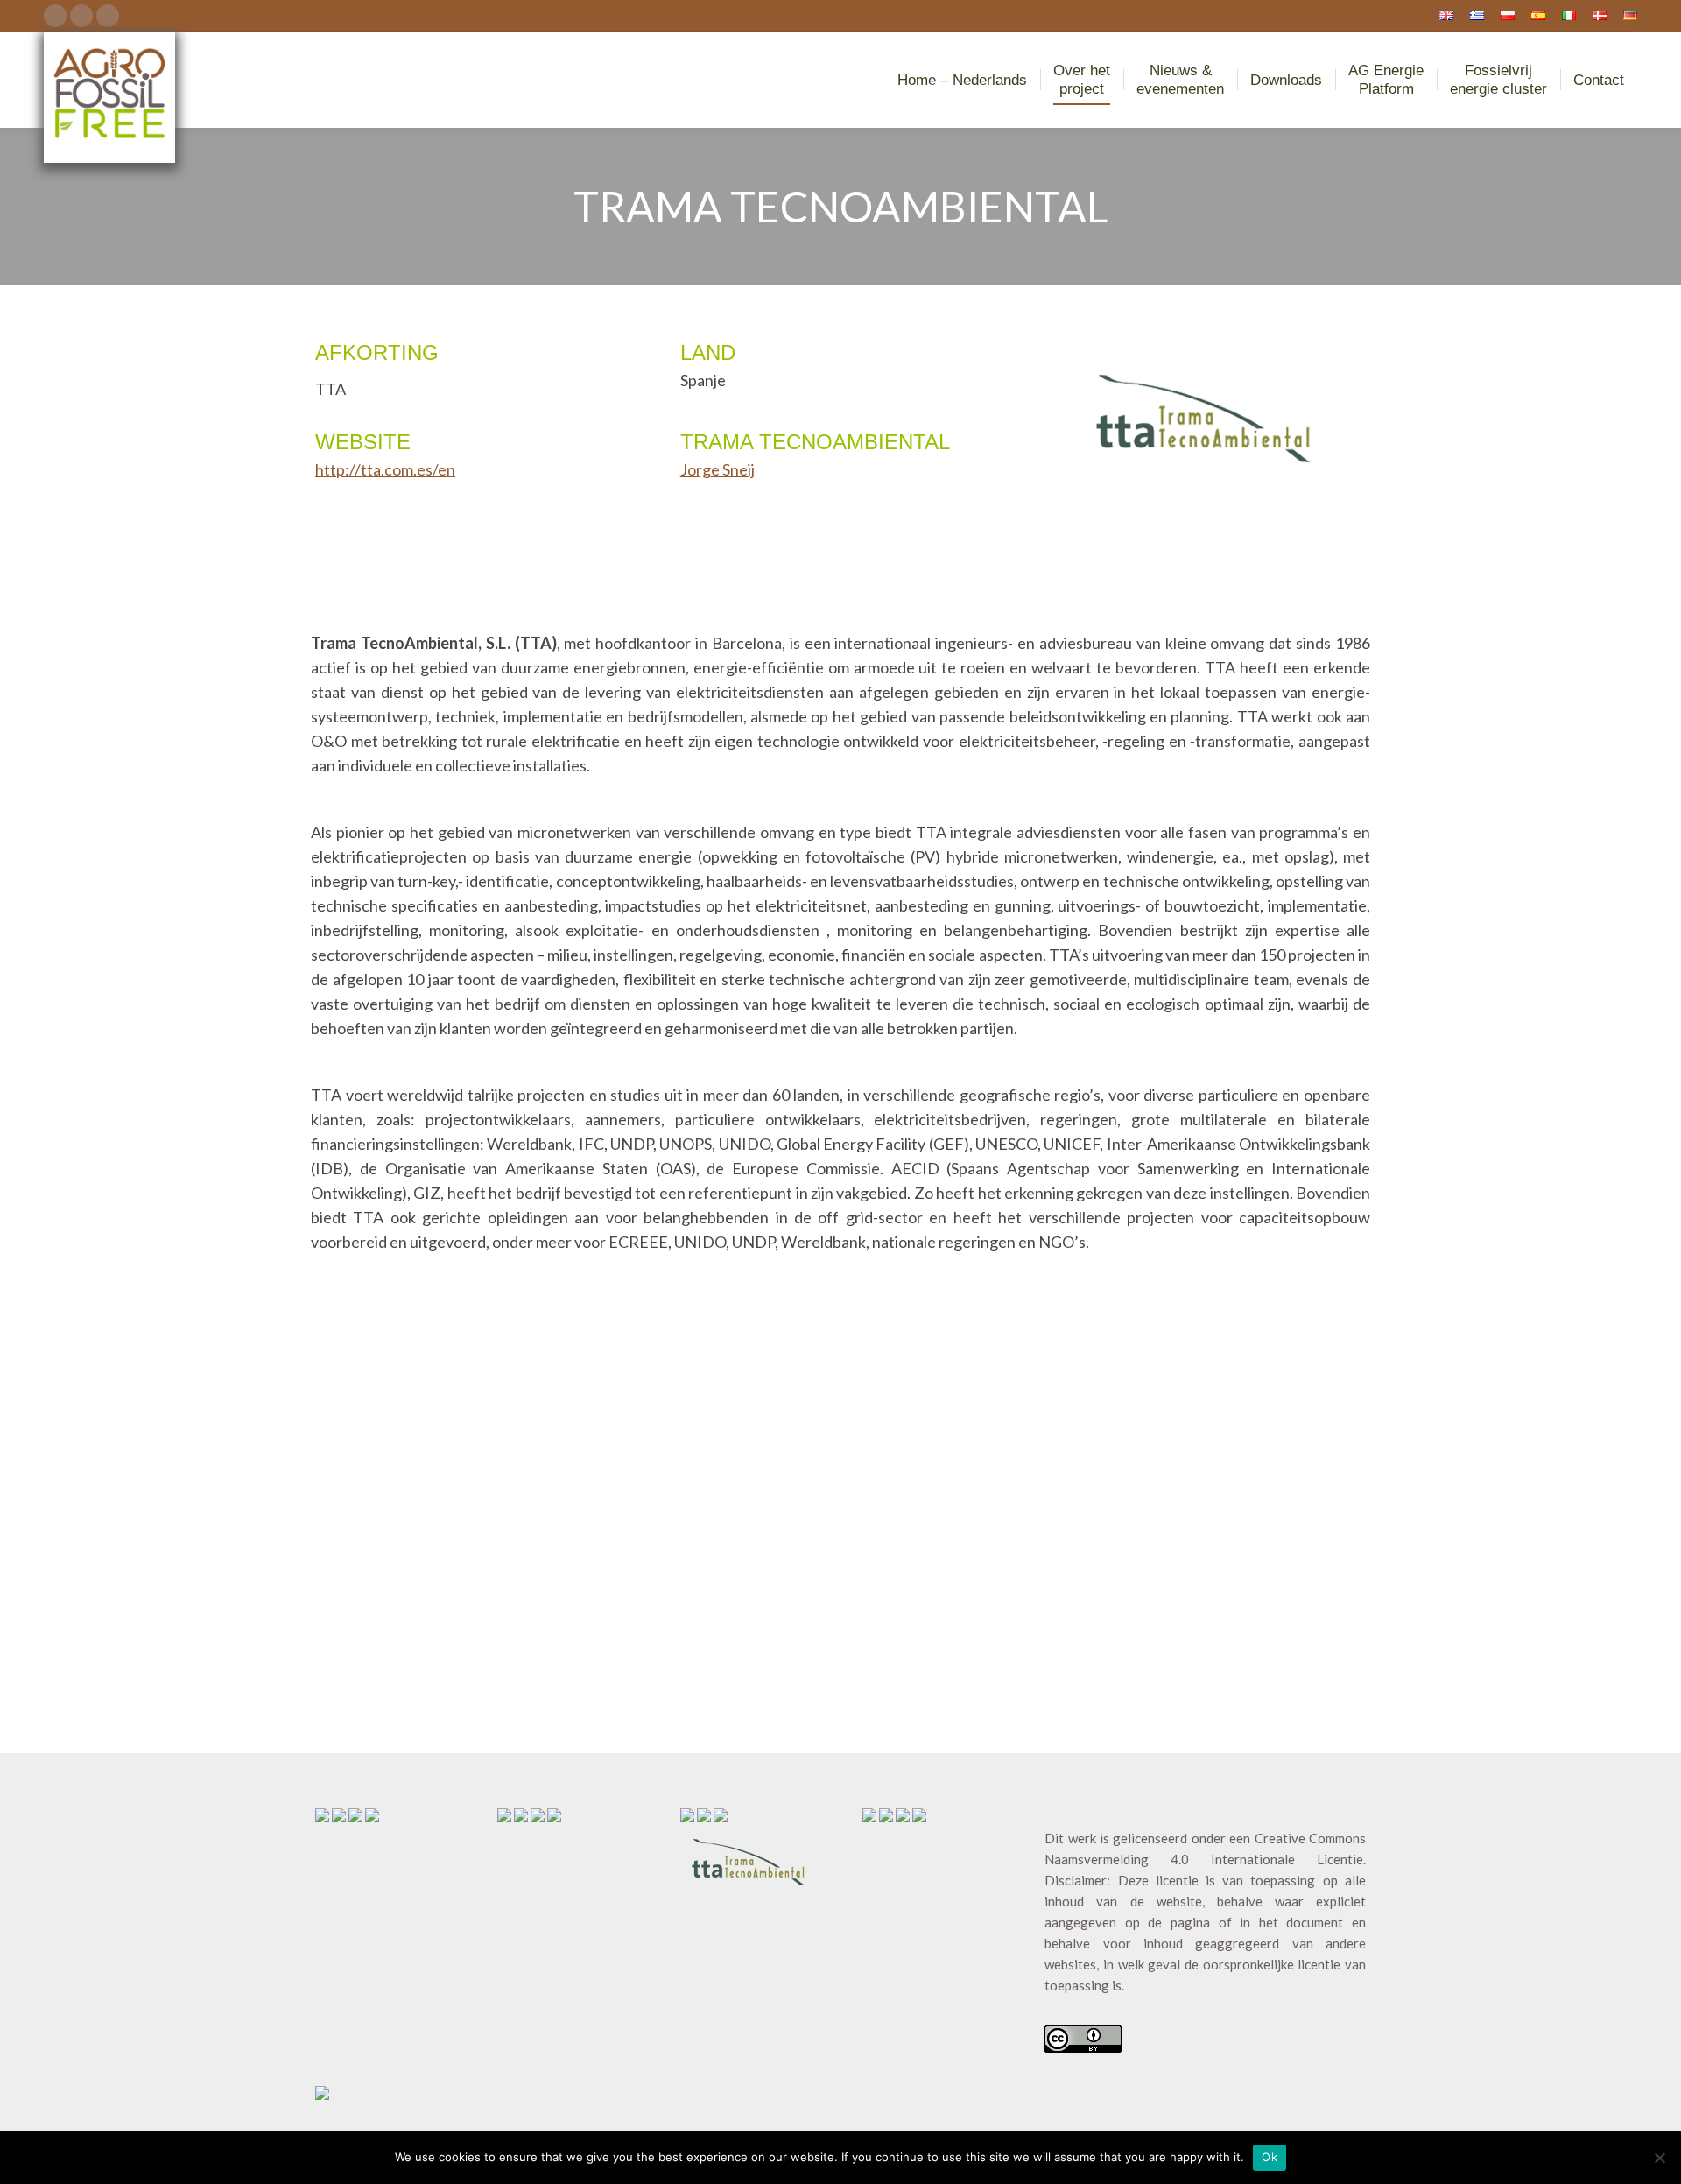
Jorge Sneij (717, 469)
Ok (1270, 2157)
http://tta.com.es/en (385, 469)
